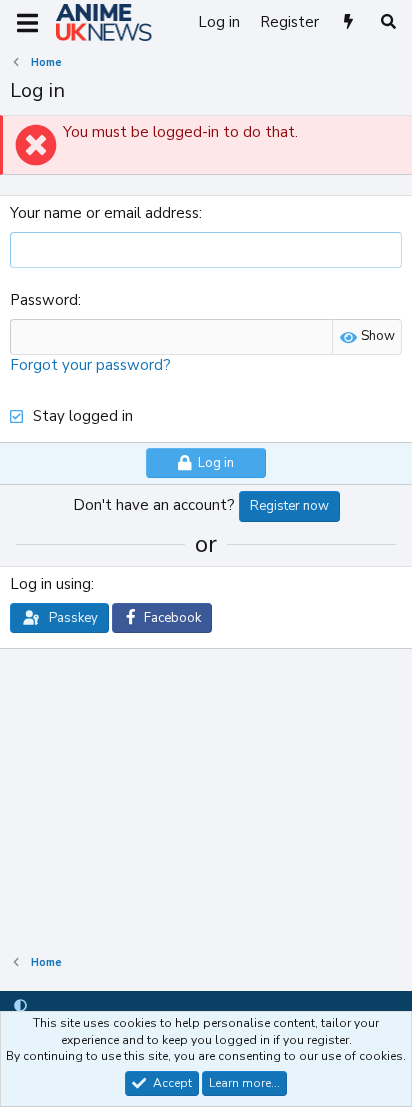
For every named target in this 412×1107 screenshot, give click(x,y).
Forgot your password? (90, 365)
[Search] (388, 22)
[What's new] (348, 22)
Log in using (50, 584)
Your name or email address (104, 213)
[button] (20, 1006)
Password (44, 300)
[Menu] (27, 23)
